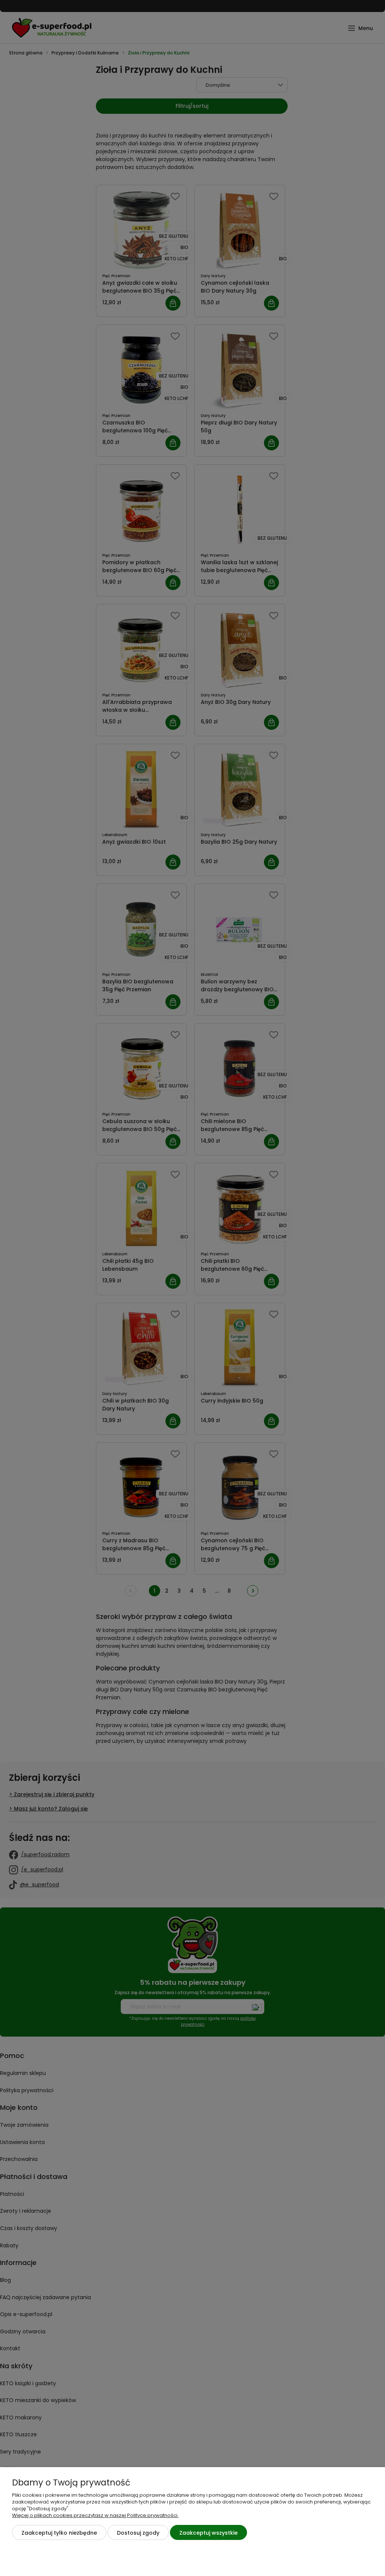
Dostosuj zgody (138, 2533)
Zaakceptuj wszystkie (208, 2533)
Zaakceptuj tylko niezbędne (59, 2533)
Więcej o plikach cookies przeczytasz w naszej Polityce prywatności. (95, 2515)
